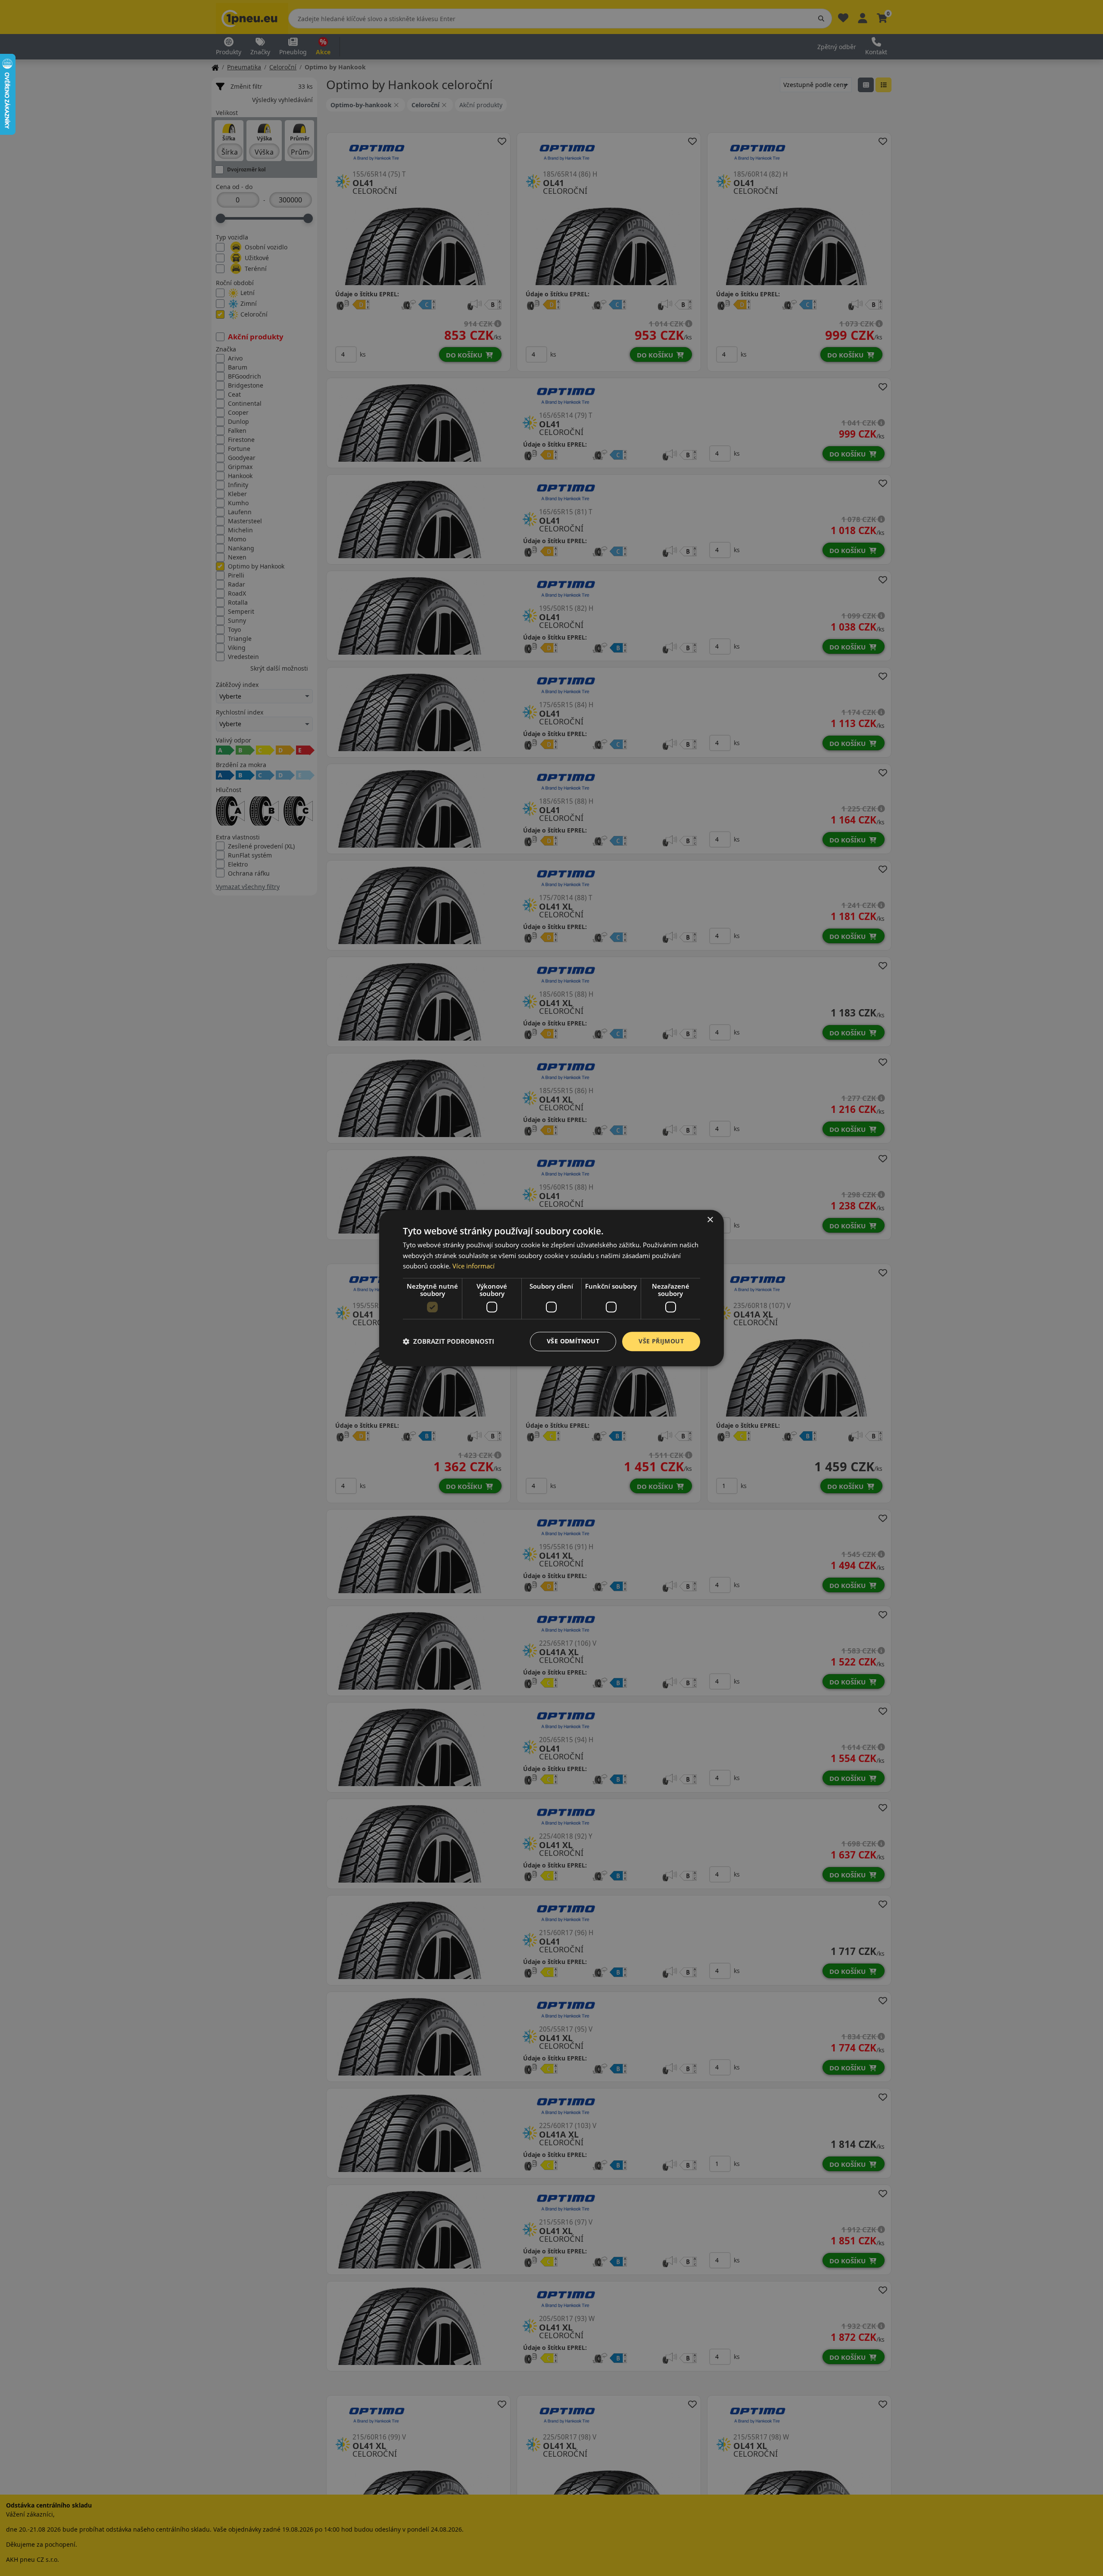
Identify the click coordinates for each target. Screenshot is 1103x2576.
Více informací (474, 1266)
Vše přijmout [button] (661, 1341)
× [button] (710, 1220)
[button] (449, 1342)
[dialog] (551, 1288)
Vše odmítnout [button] (573, 1341)
